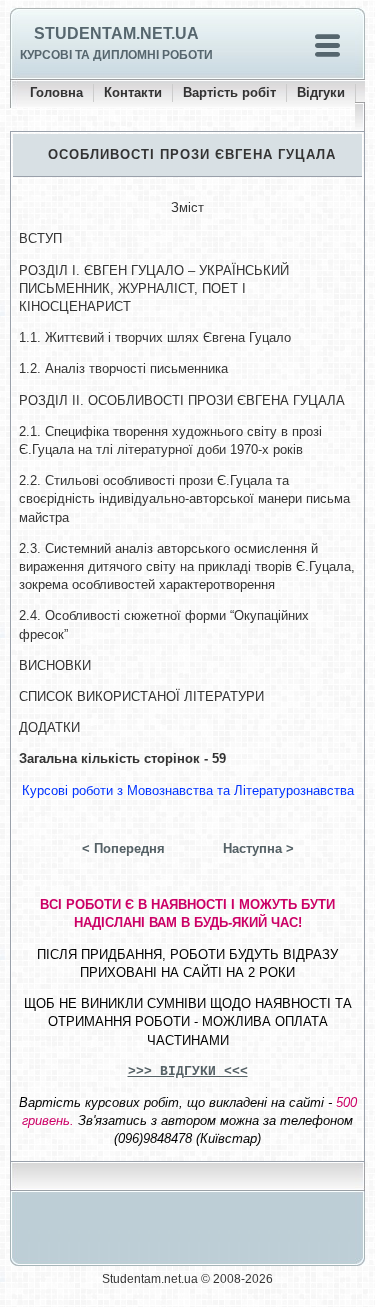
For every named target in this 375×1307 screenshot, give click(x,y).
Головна (56, 92)
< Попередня (123, 848)
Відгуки (321, 92)
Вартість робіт (229, 92)
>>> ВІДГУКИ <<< (188, 1071)
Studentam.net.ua (116, 33)
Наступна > (258, 848)
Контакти (133, 92)
